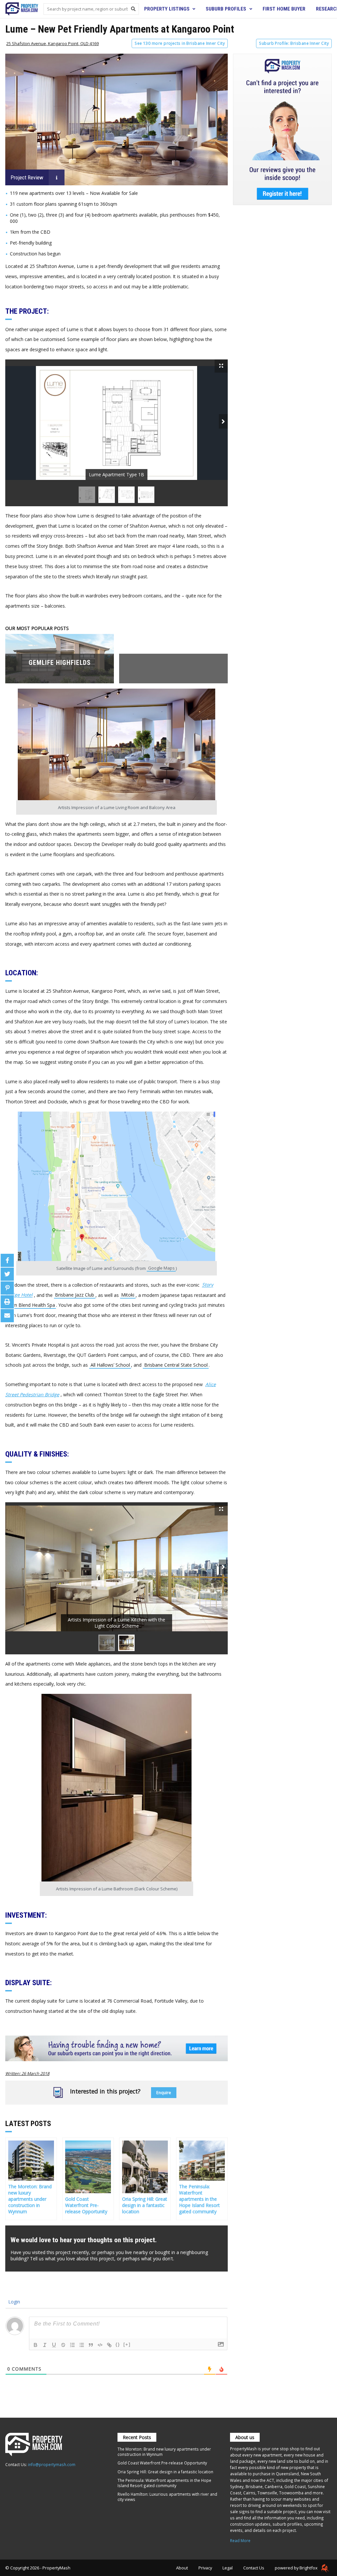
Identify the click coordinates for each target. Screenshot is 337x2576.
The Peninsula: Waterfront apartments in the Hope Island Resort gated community (164, 2483)
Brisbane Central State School (176, 1365)
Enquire (164, 2093)
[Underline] (54, 2345)
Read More (240, 2540)
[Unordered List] (82, 2345)
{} (118, 2344)
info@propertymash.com (52, 2464)
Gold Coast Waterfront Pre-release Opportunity (162, 2463)
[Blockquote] (91, 2345)
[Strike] (63, 2345)
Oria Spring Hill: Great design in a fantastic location (165, 2472)
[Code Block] (100, 2345)
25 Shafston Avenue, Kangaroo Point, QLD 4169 (52, 43)
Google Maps (161, 1268)
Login (13, 2302)
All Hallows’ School (110, 1365)
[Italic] (45, 2345)
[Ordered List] (72, 2345)
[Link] (109, 2345)
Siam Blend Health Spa (31, 1305)
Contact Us (254, 2568)
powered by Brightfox (297, 2568)
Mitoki (128, 1295)
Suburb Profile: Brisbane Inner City (294, 43)
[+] (127, 2344)
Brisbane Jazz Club (75, 1295)
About (182, 2568)
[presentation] (223, 421)
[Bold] (36, 2345)
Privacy (205, 2568)
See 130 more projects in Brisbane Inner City (180, 43)
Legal (228, 2568)
